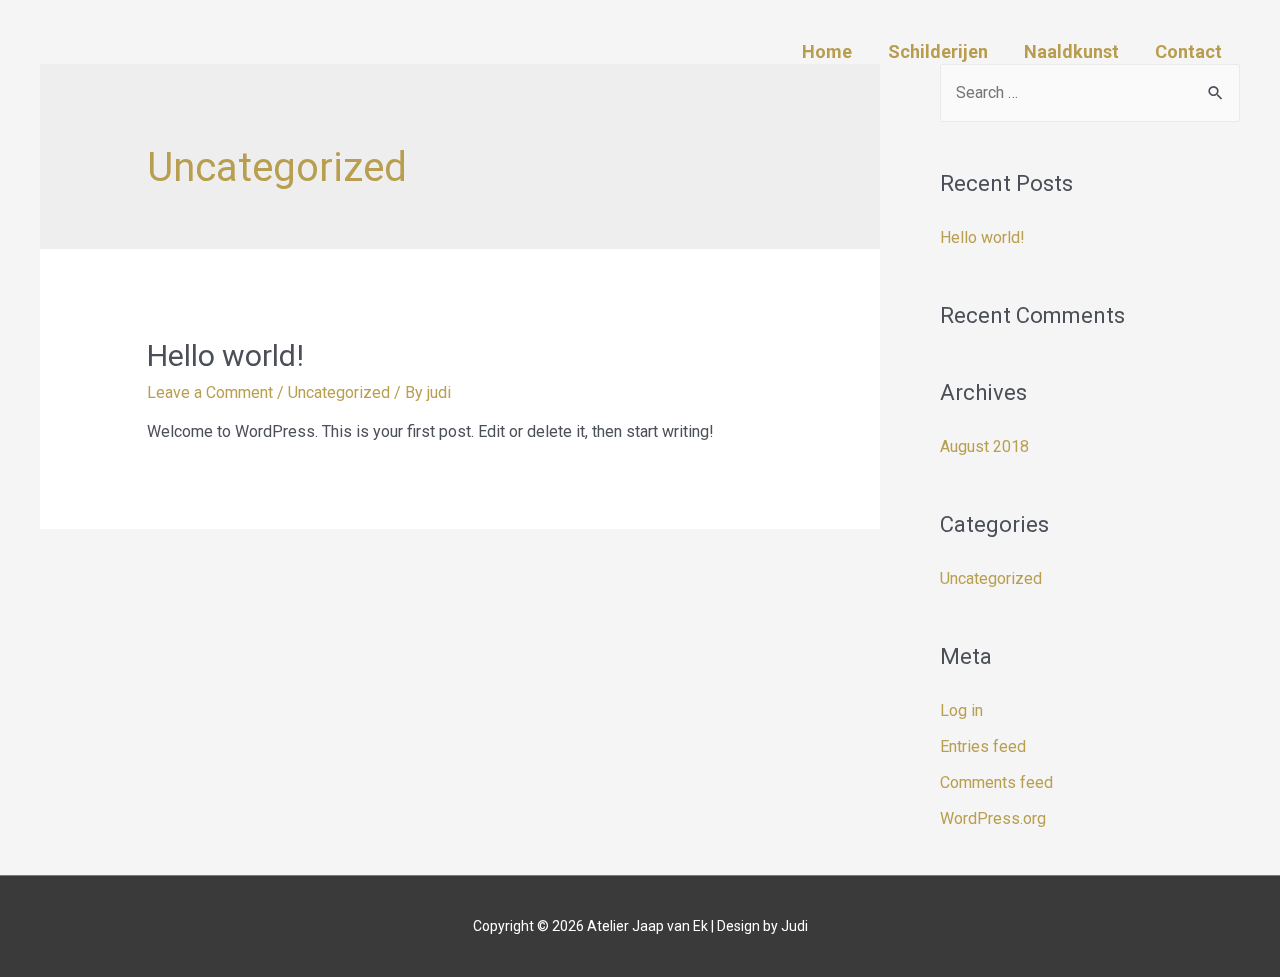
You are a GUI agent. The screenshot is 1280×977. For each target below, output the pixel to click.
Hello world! (225, 355)
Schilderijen (938, 51)
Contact (1188, 51)
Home (827, 51)
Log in (961, 710)
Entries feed (983, 746)
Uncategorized (339, 392)
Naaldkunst (1071, 51)
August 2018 (984, 446)
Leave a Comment (210, 392)
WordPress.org (993, 818)
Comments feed (996, 782)
